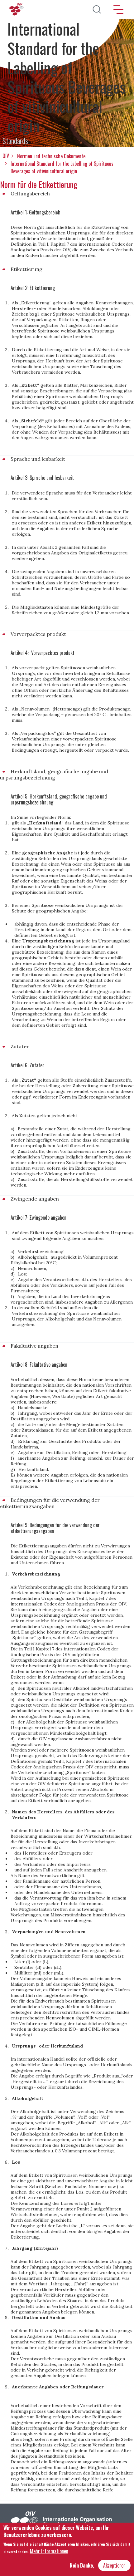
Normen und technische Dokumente (51, 156)
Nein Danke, (82, 2565)
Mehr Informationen (49, 2551)
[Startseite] (17, 9)
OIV (6, 156)
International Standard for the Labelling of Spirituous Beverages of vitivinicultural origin (62, 167)
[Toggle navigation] (118, 9)
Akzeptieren (114, 2565)
